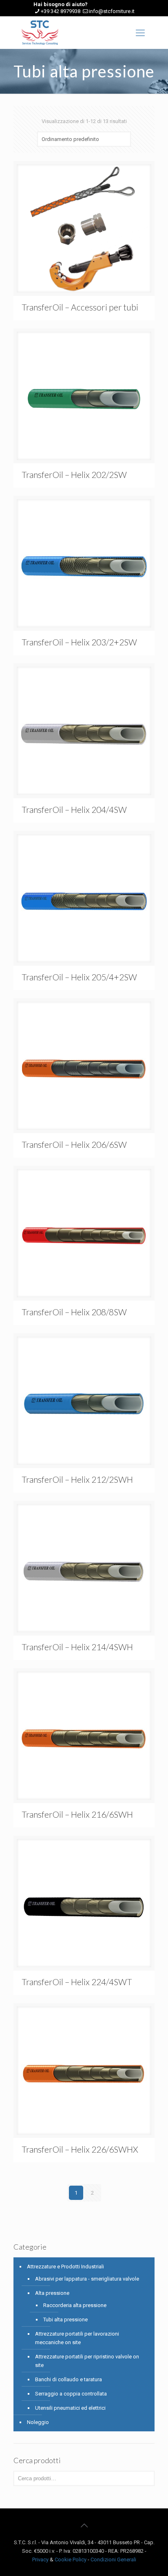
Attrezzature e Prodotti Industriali (65, 2267)
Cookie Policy (71, 2559)
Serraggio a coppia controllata (71, 2394)
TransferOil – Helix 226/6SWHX (80, 2149)
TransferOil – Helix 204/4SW (74, 809)
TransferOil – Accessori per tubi (80, 307)
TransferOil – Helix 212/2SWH (77, 1479)
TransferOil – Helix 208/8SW (74, 1312)
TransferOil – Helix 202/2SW (74, 474)
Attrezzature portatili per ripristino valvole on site (87, 2361)
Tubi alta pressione (65, 2320)
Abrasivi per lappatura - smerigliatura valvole (87, 2279)
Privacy (40, 2559)
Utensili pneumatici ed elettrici (70, 2408)
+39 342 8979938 (61, 11)
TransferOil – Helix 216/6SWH (77, 1814)
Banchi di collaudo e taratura (69, 2379)
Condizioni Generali (113, 2559)
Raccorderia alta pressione (75, 2305)
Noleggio (38, 2422)
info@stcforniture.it (112, 11)
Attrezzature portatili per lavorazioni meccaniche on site (77, 2338)
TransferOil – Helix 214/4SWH (77, 1647)
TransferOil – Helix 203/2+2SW (79, 642)
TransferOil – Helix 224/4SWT (77, 1982)
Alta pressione (52, 2293)
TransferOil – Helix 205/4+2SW (79, 977)
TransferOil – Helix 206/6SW (74, 1144)
